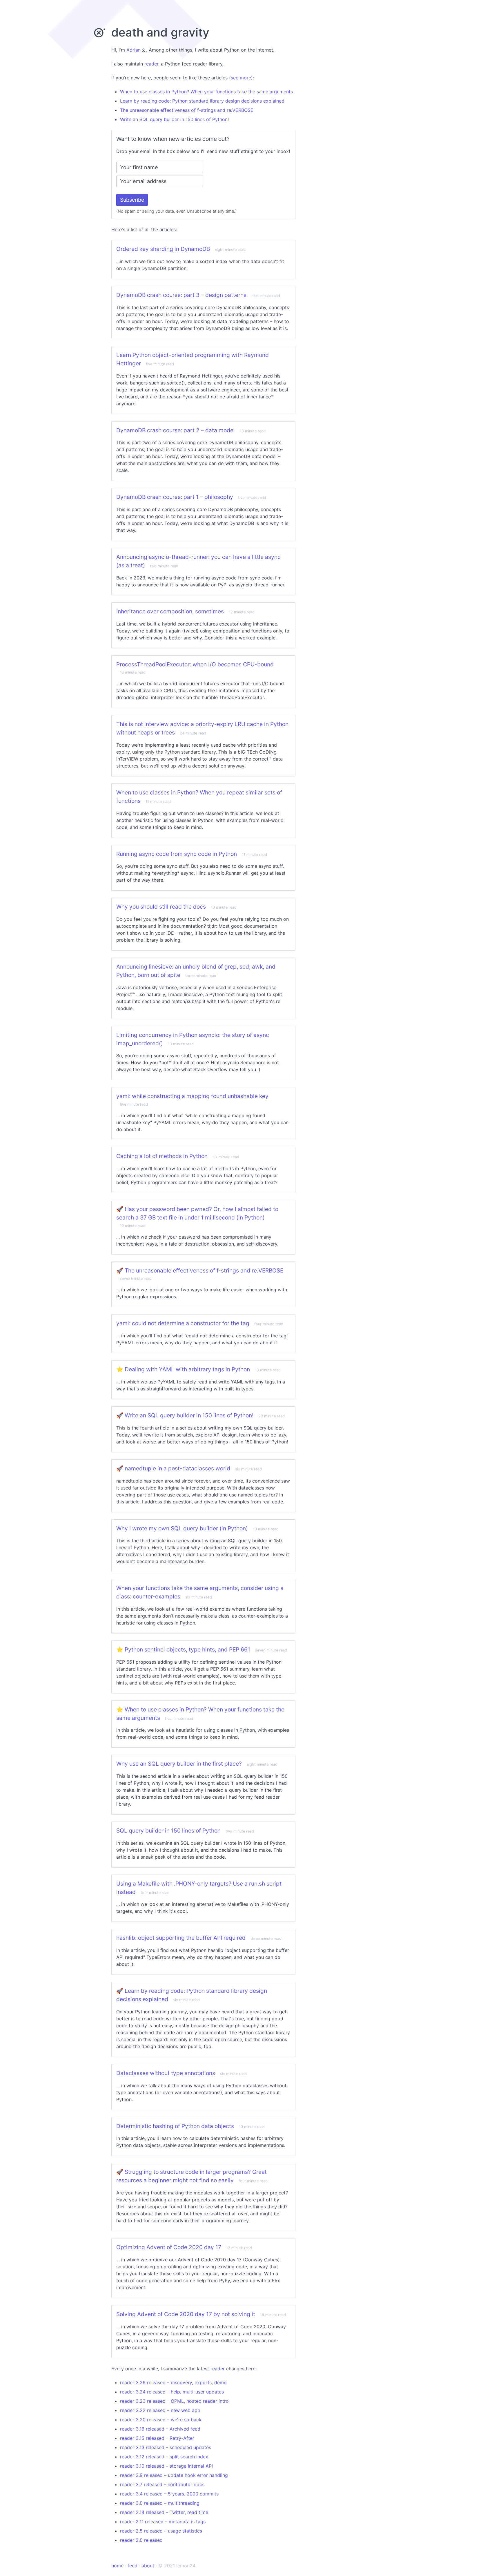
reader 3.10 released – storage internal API (166, 2466)
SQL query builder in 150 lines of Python (168, 1831)
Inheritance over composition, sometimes (170, 611)
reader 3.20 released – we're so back (161, 2420)
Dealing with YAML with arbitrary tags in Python (187, 1369)
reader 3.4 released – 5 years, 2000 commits (169, 2494)
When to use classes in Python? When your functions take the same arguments (206, 92)
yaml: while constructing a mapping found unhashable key (192, 1096)
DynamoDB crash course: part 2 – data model (176, 430)
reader (151, 64)
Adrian (134, 50)
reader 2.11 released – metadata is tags (163, 2522)
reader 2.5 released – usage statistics (161, 2531)
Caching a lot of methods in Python (162, 1156)
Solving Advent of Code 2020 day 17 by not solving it (186, 2314)
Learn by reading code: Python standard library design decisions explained (202, 101)
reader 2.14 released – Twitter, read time (164, 2512)
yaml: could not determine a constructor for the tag (183, 1323)
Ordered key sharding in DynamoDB (163, 249)
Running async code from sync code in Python (177, 854)
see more (241, 78)
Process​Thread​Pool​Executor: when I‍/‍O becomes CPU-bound (195, 664)
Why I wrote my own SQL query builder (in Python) (182, 1528)
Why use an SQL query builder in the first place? (179, 1764)
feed (132, 2566)
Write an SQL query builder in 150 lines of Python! (174, 119)
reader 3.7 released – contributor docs (162, 2484)
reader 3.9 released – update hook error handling (174, 2475)
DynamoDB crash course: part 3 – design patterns (181, 295)
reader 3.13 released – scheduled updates (166, 2447)
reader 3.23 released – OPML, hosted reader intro (174, 2401)
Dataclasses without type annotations (166, 2073)
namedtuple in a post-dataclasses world (177, 1468)
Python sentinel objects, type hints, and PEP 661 (187, 1649)
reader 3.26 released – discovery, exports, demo (173, 2382)
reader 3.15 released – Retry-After (157, 2438)
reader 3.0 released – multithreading (160, 2503)
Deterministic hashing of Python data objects (175, 2126)
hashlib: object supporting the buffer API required (181, 1938)
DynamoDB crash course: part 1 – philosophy (175, 497)
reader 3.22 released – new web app (160, 2410)
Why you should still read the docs (161, 907)
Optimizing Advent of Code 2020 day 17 (169, 2247)
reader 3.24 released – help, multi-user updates (172, 2392)
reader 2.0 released (141, 2540)
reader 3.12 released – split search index (164, 2457)
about (148, 2566)
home (117, 2566)
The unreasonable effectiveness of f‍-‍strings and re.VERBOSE (187, 110)
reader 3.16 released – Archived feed (160, 2429)
